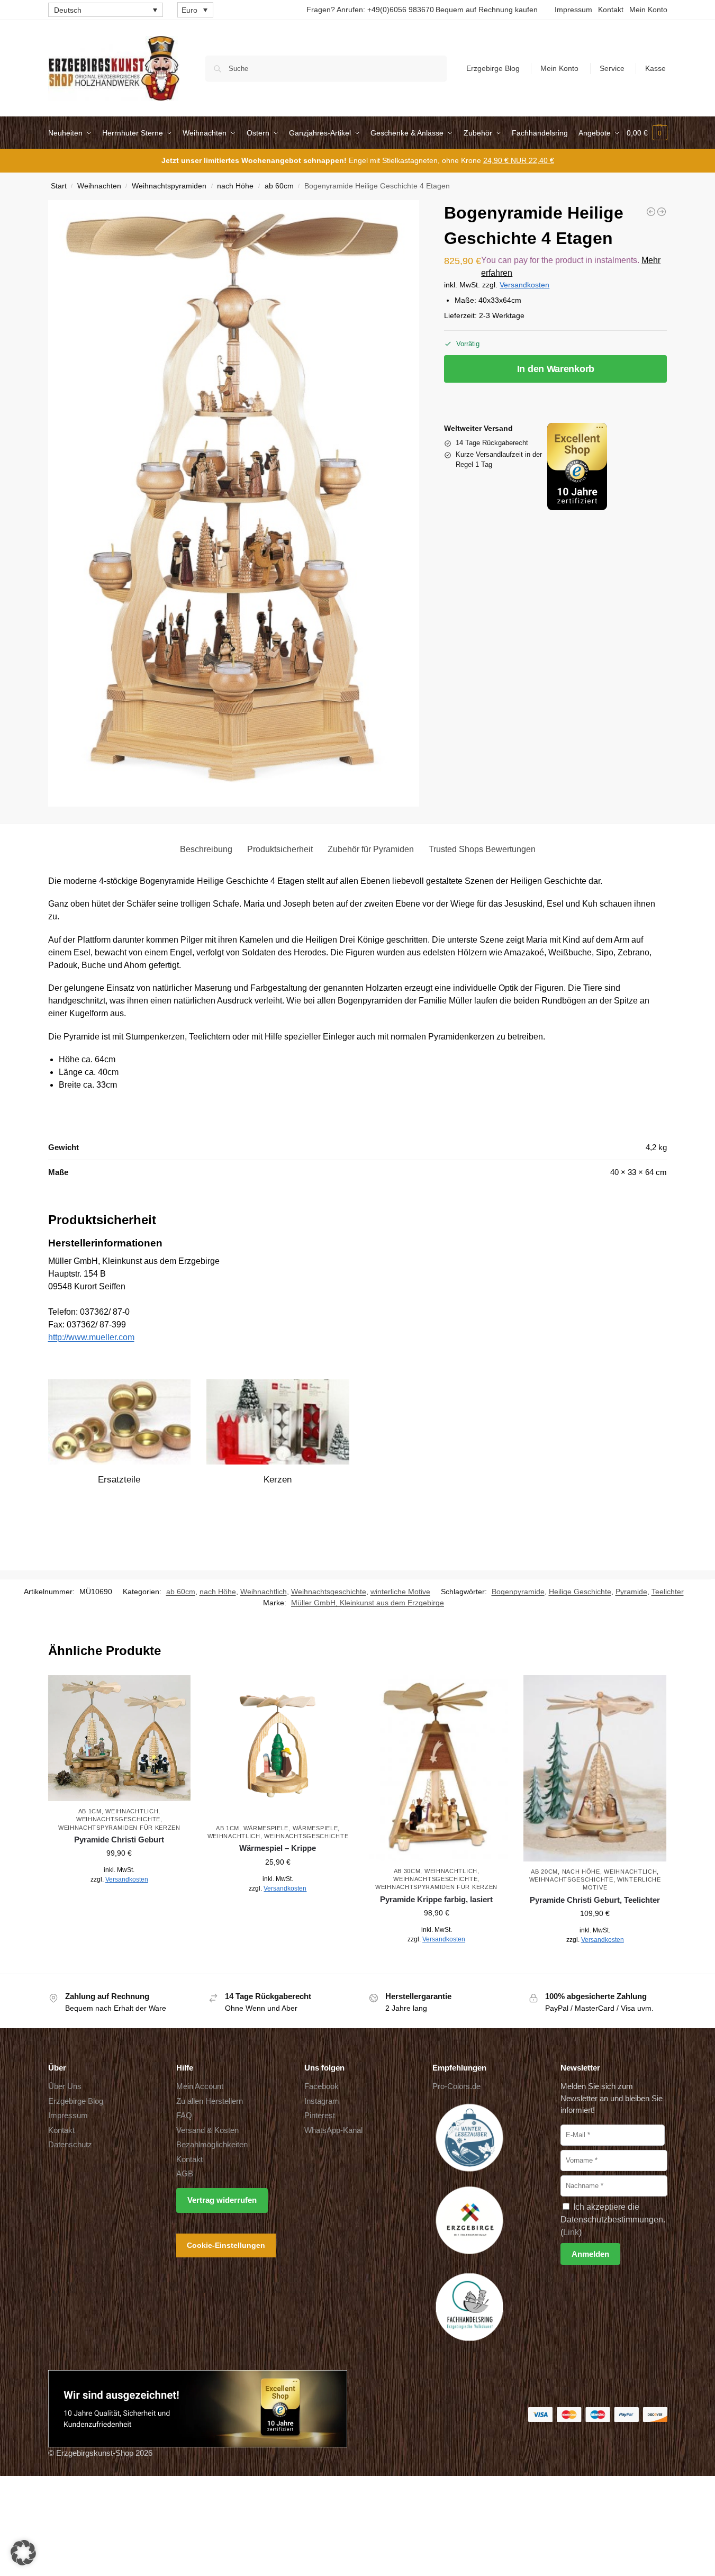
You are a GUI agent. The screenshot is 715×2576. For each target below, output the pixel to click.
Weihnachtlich (264, 1592)
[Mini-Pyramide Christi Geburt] (651, 212)
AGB (185, 2173)
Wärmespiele (266, 1828)
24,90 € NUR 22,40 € (519, 160)
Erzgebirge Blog (493, 68)
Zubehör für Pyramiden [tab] (371, 849)
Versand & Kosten (207, 2130)
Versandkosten (524, 285)
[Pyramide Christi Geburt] (120, 1738)
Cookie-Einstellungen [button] (226, 2245)
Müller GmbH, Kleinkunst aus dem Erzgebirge (368, 1603)
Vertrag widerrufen (222, 2200)
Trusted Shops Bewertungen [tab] (482, 849)
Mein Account (200, 2086)
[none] (106, 10)
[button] (647, 133)
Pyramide (631, 1592)
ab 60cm (279, 186)
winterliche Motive (400, 1592)
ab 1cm (90, 1811)
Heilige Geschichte (580, 1592)
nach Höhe (235, 186)
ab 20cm (544, 1872)
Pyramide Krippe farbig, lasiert (436, 1899)
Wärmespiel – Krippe (278, 1848)
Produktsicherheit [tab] (280, 849)
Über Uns (65, 2086)
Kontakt (611, 10)
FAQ (184, 2115)
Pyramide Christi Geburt (119, 1840)
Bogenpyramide (518, 1592)
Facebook (322, 2086)
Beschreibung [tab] (206, 849)
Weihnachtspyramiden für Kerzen (119, 1828)
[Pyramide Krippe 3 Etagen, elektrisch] (662, 212)
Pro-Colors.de (456, 2086)
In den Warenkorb (556, 369)
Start (59, 186)
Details (119, 1903)
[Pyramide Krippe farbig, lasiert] (437, 1768)
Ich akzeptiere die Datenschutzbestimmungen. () (613, 2219)
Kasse (655, 68)
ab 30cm (407, 1871)
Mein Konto (648, 10)
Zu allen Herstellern (210, 2100)
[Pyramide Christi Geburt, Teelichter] (595, 1768)
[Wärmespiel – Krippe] (278, 1747)
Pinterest (320, 2115)
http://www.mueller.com (91, 1337)
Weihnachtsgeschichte (329, 1592)
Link (571, 2232)
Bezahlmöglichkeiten (212, 2144)
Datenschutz (70, 2144)
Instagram (322, 2100)
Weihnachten (99, 186)
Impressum (573, 10)
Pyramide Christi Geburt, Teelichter (595, 1900)
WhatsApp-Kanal (333, 2130)
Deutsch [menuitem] (68, 10)
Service (612, 68)
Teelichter (668, 1592)
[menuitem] (106, 10)
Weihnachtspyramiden (169, 186)
